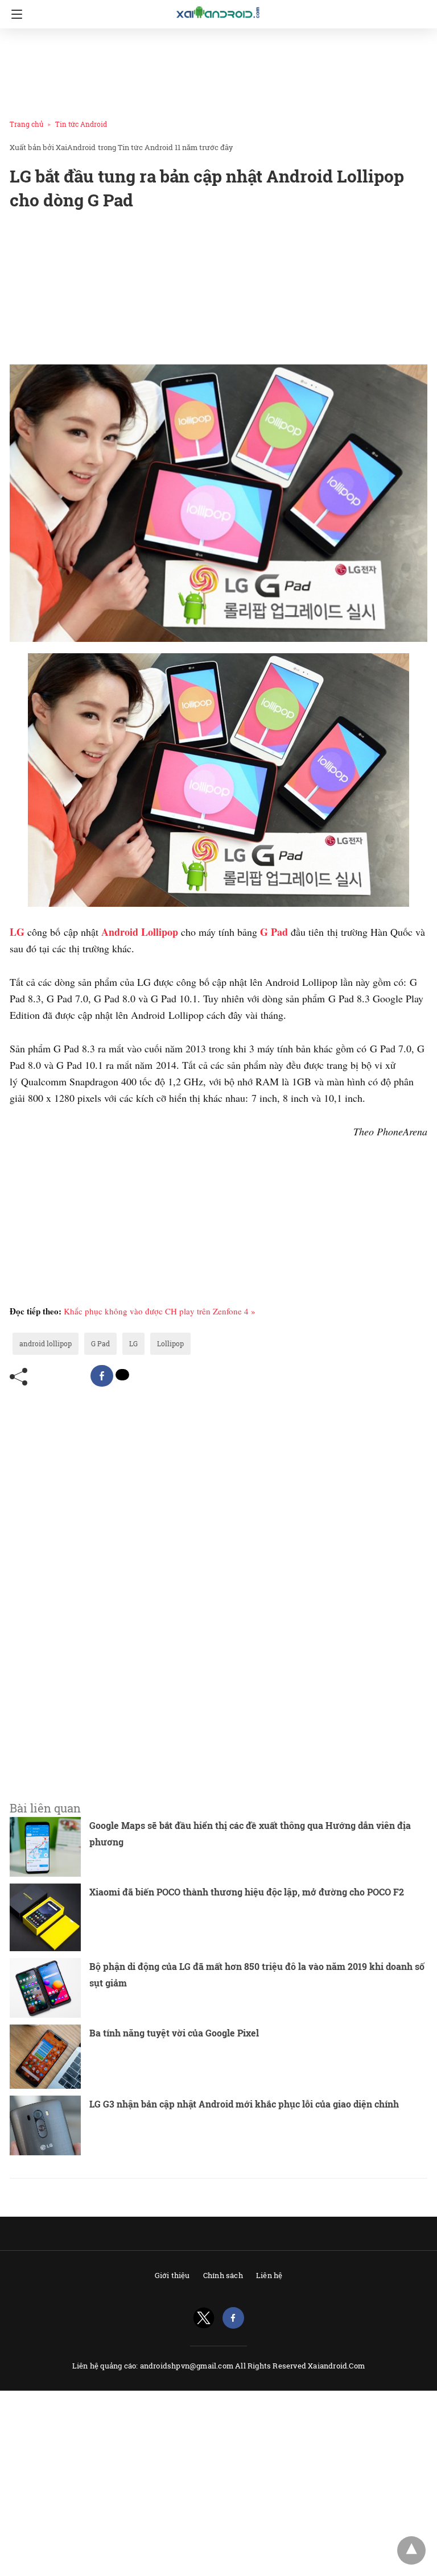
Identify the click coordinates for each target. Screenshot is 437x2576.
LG (133, 1343)
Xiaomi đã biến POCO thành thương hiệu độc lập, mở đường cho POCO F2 (247, 1892)
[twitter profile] (204, 2318)
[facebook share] (102, 1376)
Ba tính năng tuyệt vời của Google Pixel (174, 2033)
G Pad (100, 1343)
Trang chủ (26, 124)
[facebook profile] (233, 2318)
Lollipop (170, 1343)
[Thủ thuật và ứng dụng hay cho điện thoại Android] (218, 13)
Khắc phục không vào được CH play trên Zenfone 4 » (160, 1311)
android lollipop (46, 1343)
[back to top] (411, 2550)
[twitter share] (122, 1375)
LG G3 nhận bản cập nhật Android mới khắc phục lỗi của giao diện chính (244, 2104)
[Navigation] (14, 14)
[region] (215, 72)
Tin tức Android (81, 124)
